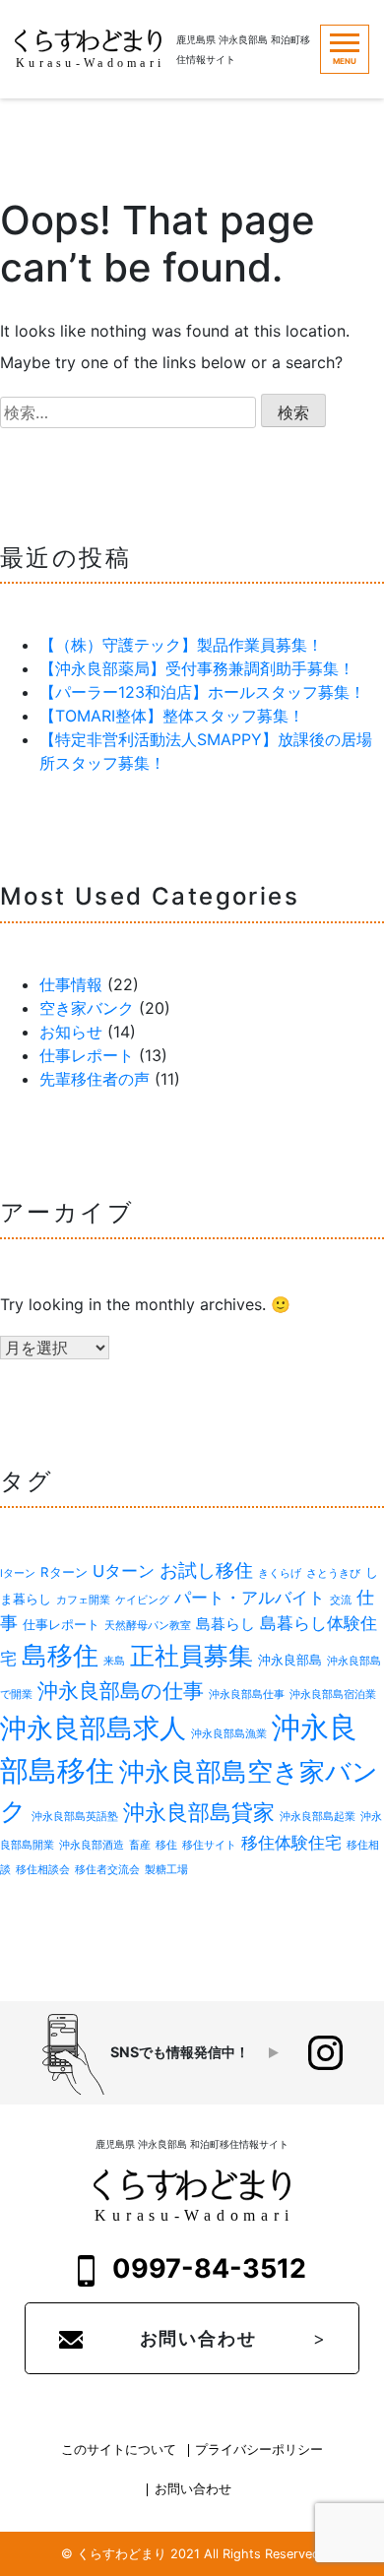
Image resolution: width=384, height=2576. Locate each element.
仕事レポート (87, 1055)
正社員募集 (192, 1656)
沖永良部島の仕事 (121, 1691)
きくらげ (280, 1573)
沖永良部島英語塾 (75, 1817)
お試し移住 (206, 1571)
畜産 (140, 1845)
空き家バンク (87, 1008)
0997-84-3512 (206, 2268)
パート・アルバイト (250, 1598)
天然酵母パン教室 (148, 1626)
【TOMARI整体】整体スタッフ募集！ (172, 716)
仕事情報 (71, 984)
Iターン (18, 1573)
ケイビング (142, 1600)
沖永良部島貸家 (199, 1812)
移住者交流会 (107, 1870)
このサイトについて (119, 2450)
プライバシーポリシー (259, 2450)
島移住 (60, 1655)
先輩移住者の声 (95, 1079)
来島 (114, 1661)
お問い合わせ (198, 2338)
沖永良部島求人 (93, 1728)
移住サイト (209, 1845)
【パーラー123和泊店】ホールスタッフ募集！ (202, 692)
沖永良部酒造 (92, 1845)
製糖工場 (166, 1870)
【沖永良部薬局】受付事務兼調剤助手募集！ (197, 668)
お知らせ (71, 1032)
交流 (341, 1600)
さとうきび (333, 1573)
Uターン (124, 1571)
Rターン (64, 1572)
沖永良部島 (290, 1660)
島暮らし (225, 1624)
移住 (166, 1845)
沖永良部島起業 (318, 1817)
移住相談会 (43, 1870)
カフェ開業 (83, 1600)
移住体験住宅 (291, 1843)
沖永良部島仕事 (247, 1695)
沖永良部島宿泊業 (333, 1695)
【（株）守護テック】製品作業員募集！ (181, 645)
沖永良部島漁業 (229, 1734)
